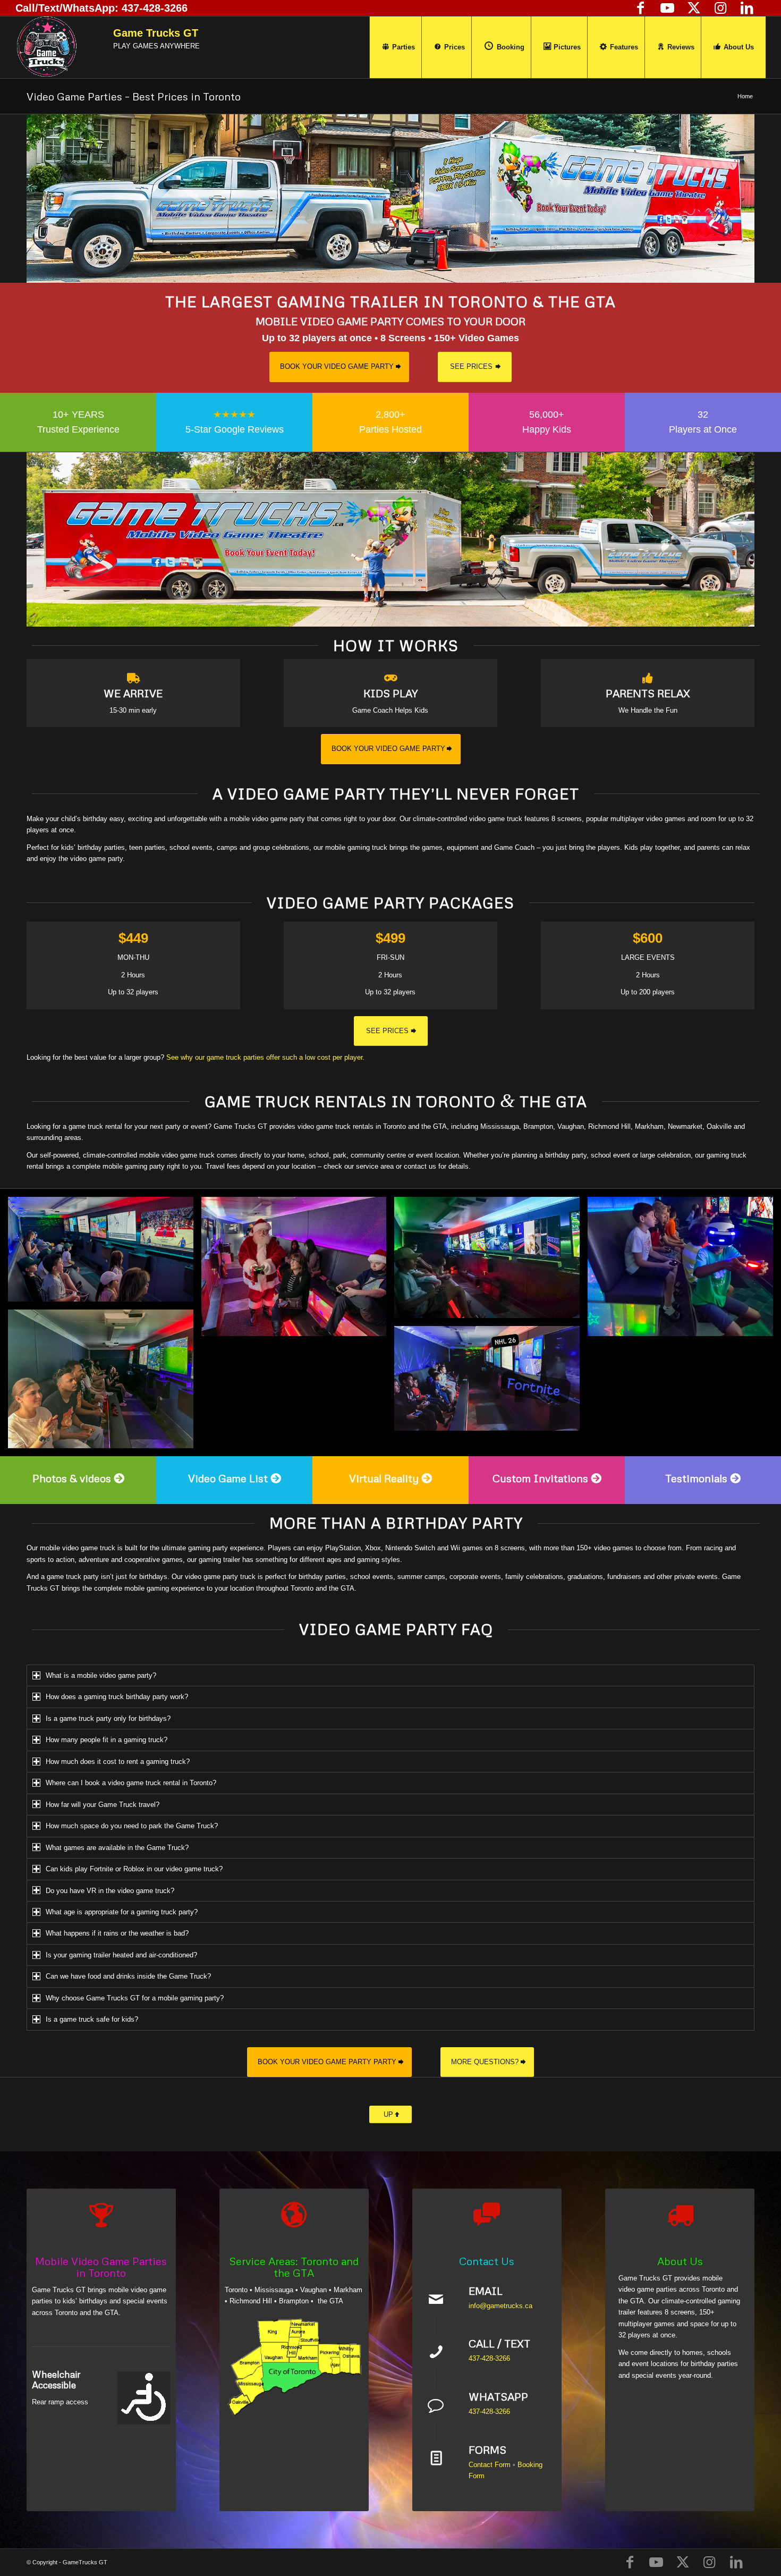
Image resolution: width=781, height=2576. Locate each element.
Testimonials (696, 1478)
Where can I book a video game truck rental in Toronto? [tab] (131, 1783)
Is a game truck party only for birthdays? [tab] (108, 1718)
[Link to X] (694, 8)
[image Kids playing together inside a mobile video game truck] (105, 1253)
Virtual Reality (384, 1478)
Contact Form (490, 2465)
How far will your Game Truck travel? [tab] (103, 1805)
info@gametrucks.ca (500, 2306)
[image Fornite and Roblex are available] (491, 1382)
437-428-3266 (489, 2358)
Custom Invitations (540, 1478)
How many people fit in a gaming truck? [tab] (107, 1740)
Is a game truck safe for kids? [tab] (92, 2019)
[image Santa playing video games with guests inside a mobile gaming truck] (298, 1270)
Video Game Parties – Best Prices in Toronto (134, 96)
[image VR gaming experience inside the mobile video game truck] (684, 1270)
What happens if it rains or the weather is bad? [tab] (117, 1933)
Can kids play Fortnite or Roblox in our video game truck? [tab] (134, 1869)
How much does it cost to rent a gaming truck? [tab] (118, 1762)
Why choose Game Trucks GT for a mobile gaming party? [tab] (135, 1998)
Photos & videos (72, 1478)
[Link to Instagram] (720, 8)
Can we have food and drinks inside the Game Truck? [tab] (128, 1976)
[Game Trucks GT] (46, 47)
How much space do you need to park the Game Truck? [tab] (132, 1826)
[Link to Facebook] (641, 8)
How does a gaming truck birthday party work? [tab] (117, 1697)
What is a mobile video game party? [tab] (101, 1675)
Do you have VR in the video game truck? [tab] (110, 1891)
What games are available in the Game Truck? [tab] (117, 1848)
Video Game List (228, 1478)
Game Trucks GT (156, 33)
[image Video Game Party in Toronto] (491, 1261)
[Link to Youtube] (667, 8)
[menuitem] (398, 47)
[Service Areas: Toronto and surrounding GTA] (294, 2367)
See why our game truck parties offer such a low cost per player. (265, 1057)
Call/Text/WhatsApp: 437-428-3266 (101, 8)
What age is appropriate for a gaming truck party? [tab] (122, 1912)
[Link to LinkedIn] (747, 8)
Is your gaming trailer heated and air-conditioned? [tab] (121, 1955)
